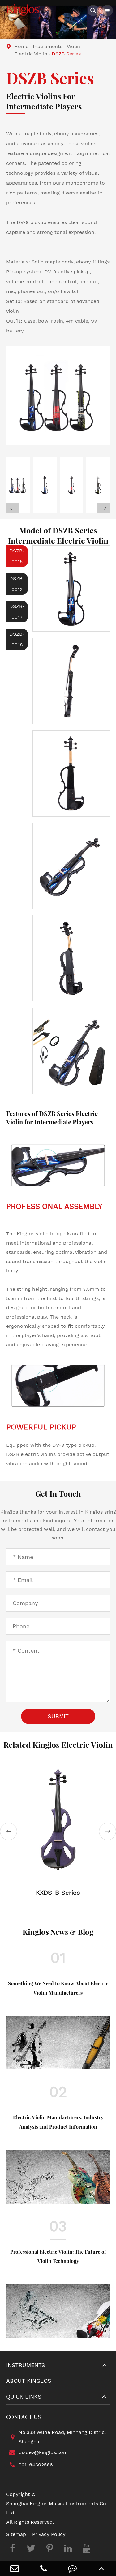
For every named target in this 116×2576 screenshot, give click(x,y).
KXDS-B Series (58, 1893)
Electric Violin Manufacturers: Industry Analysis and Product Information (58, 2122)
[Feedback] (73, 2568)
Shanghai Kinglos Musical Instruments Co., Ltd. (57, 2508)
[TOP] (101, 2568)
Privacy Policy (49, 2534)
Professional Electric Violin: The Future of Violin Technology (58, 2256)
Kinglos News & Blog (58, 1932)
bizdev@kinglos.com (43, 2452)
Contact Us (24, 2417)
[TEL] (44, 2568)
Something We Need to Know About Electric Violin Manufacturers (58, 1988)
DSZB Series (66, 54)
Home (21, 46)
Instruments (48, 46)
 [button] (12, 508)
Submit (58, 1716)
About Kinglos (29, 2381)
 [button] (104, 508)
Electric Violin (31, 54)
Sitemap (16, 2534)
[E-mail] (15, 2568)
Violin (73, 46)
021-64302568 (36, 2465)
